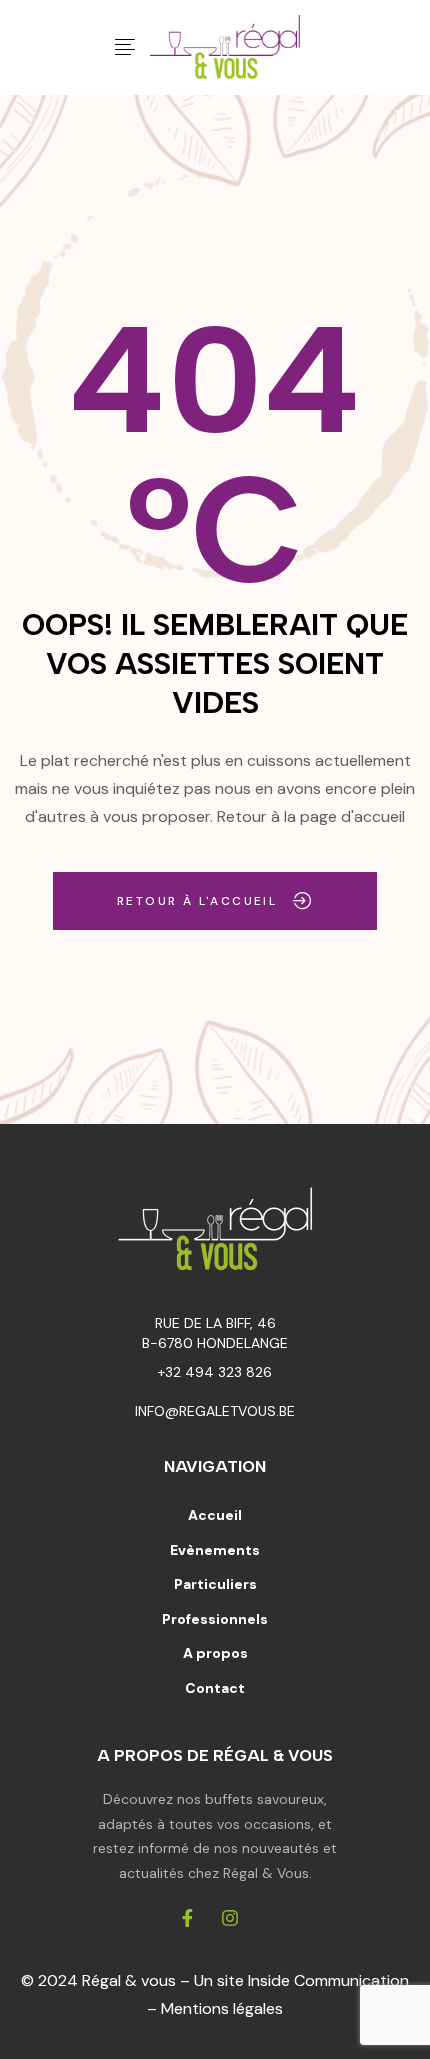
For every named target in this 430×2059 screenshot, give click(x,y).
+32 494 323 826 (215, 1372)
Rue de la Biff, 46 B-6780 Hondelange (215, 1332)
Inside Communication (328, 1980)
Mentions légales (222, 2008)
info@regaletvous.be (215, 1411)
